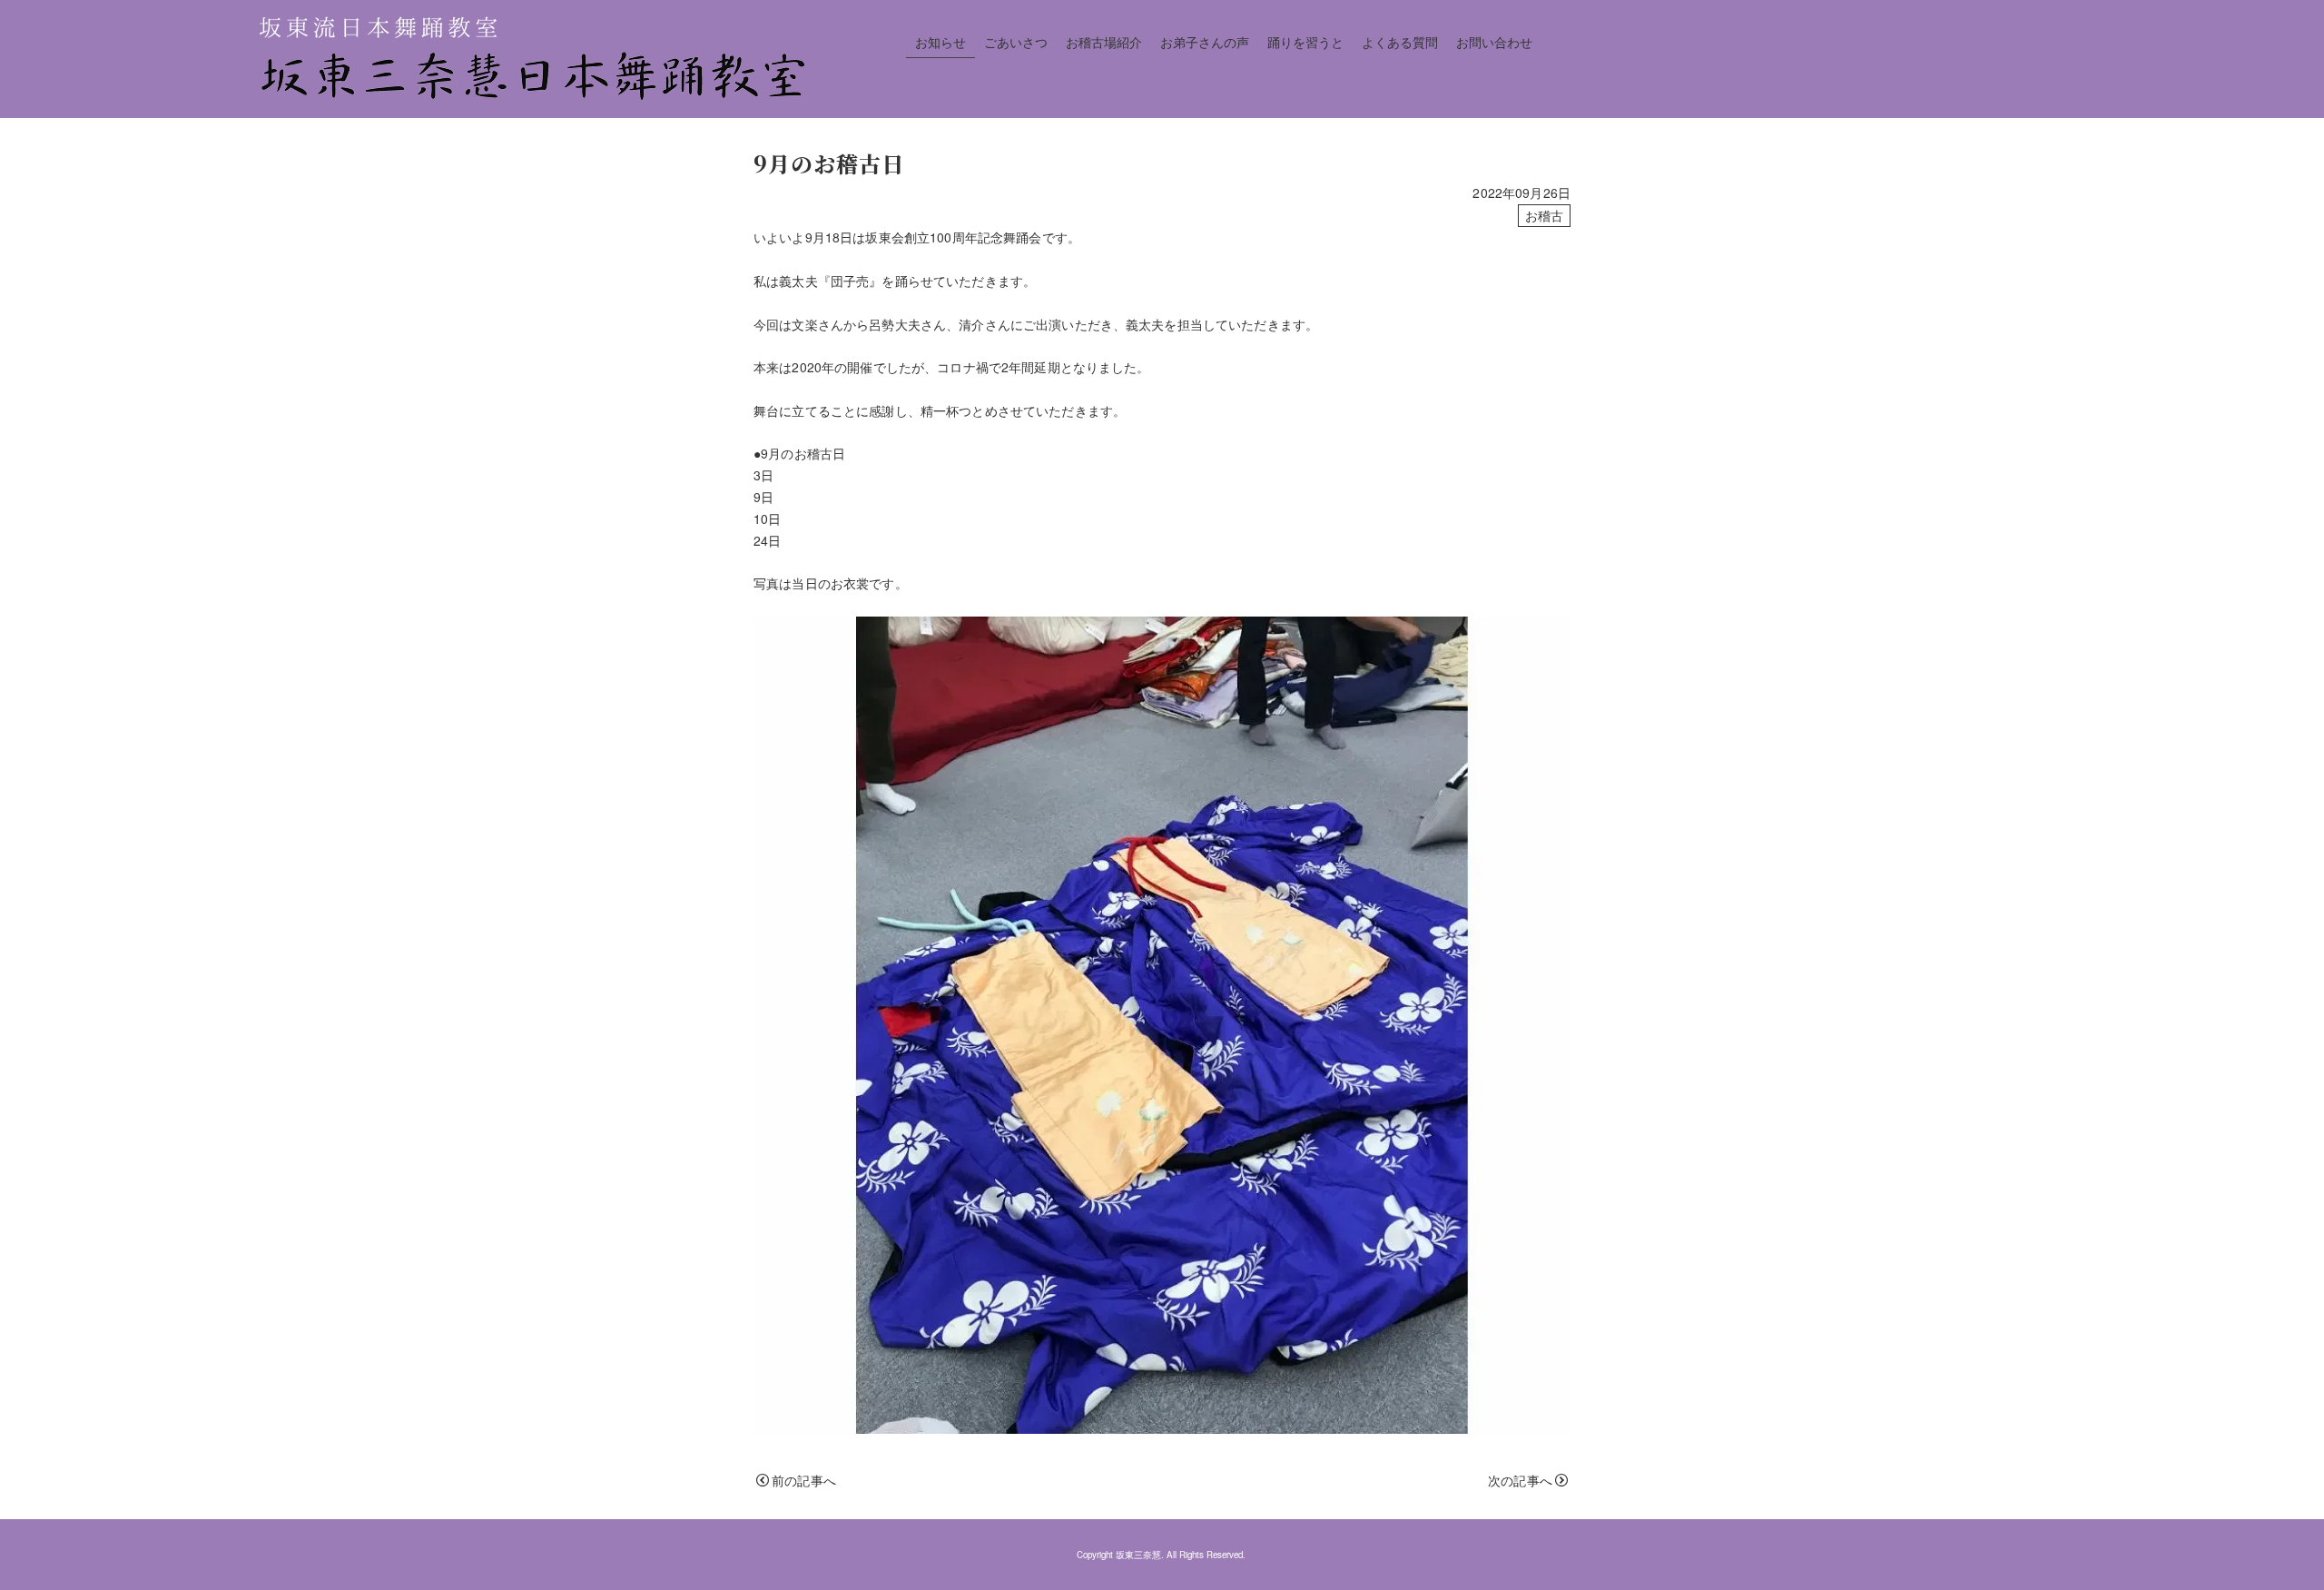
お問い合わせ (1494, 42)
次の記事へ (1520, 1480)
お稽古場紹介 (1104, 42)
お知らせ (940, 42)
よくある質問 (1400, 42)
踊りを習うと (1305, 42)
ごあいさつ (1016, 42)
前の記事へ (804, 1480)
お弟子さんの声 (1205, 42)
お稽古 (1544, 215)
